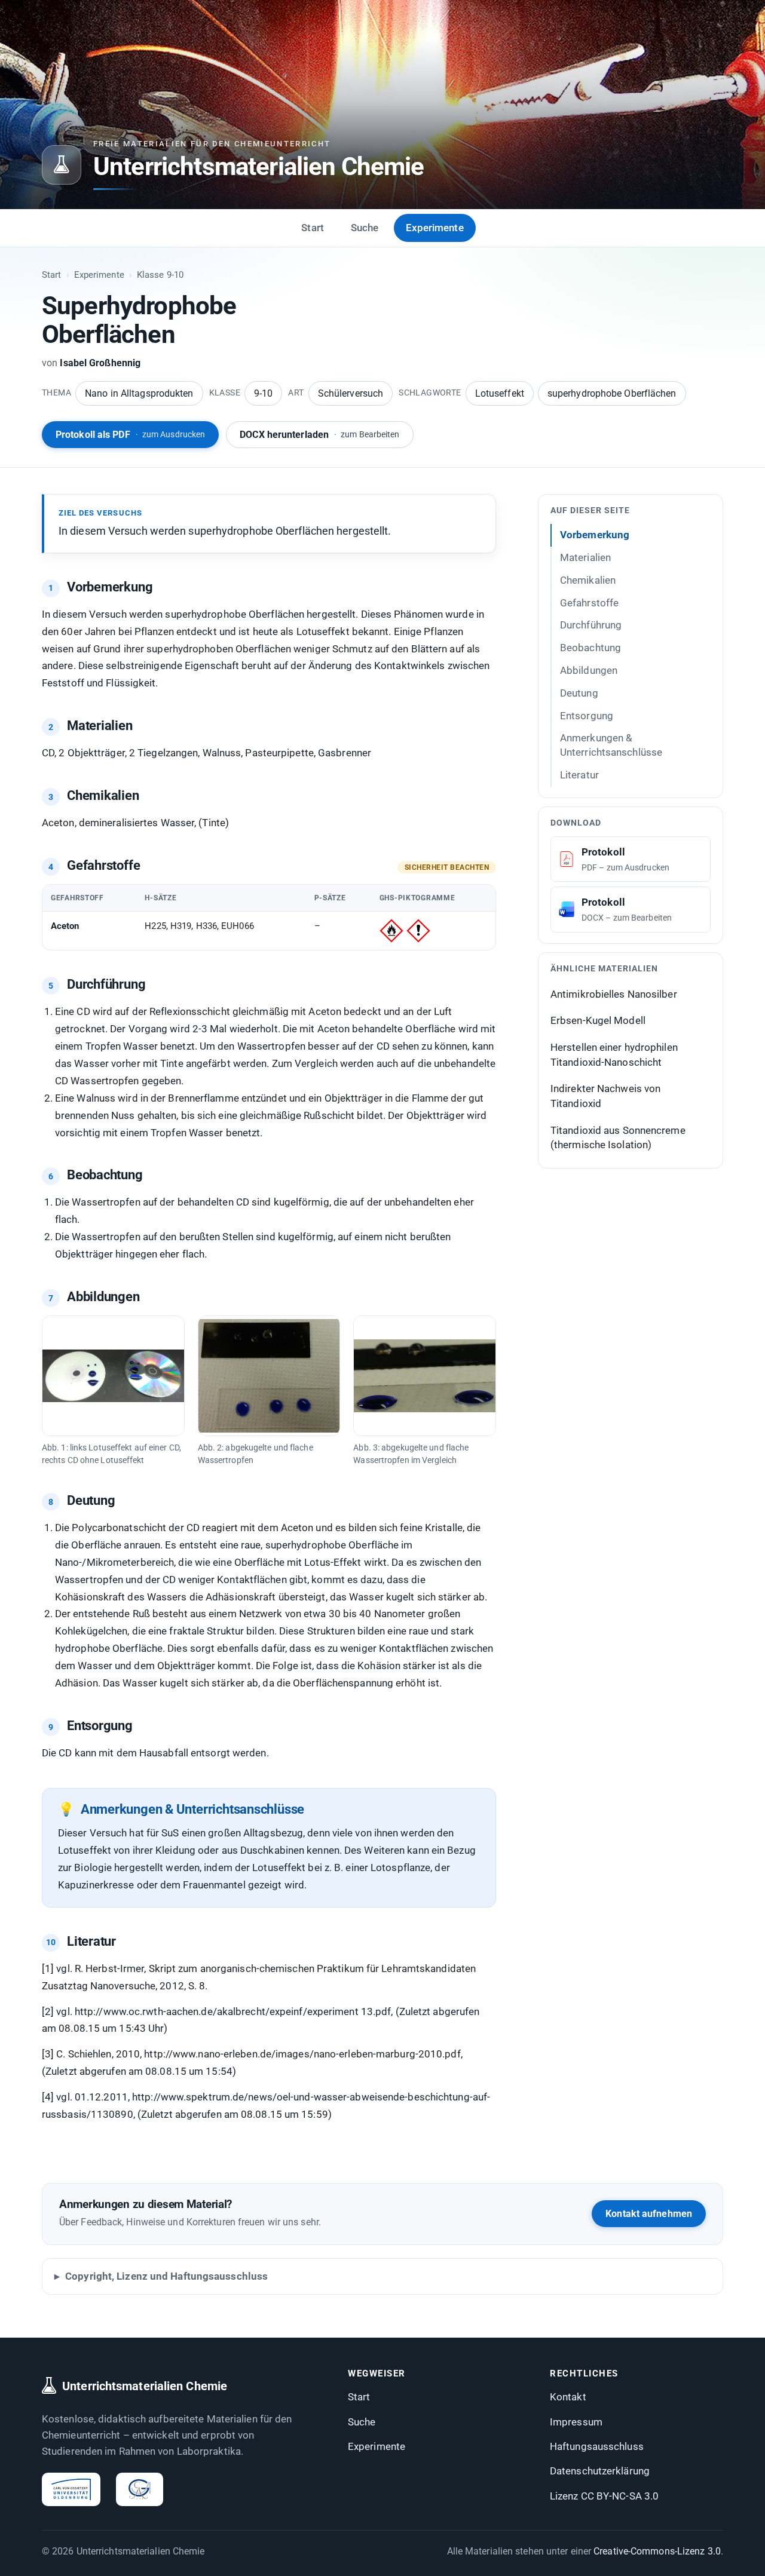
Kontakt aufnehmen (649, 2214)
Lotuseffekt (500, 393)
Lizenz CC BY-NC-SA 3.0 (604, 2496)
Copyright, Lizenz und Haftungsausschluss (166, 2276)
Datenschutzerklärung (600, 2471)
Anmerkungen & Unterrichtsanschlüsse (611, 745)
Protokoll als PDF (130, 435)
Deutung (579, 692)
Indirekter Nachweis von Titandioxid (605, 1096)
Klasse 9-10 (160, 275)
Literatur (579, 775)
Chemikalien (588, 579)
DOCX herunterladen (319, 435)
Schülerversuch (351, 393)
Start (313, 228)
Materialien (585, 557)
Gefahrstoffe (589, 602)
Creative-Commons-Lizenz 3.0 (657, 2551)
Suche (365, 228)
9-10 (263, 393)
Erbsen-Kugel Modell (598, 1020)
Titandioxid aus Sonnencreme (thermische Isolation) (618, 1137)
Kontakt (568, 2397)
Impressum (576, 2422)
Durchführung (591, 625)
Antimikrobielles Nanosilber (614, 993)
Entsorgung (587, 715)
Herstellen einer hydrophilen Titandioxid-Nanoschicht (614, 1055)
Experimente (435, 228)
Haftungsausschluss (597, 2446)
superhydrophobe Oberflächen (612, 393)
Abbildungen (589, 670)
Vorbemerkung (595, 535)
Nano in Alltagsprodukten (139, 393)
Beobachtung (590, 648)
